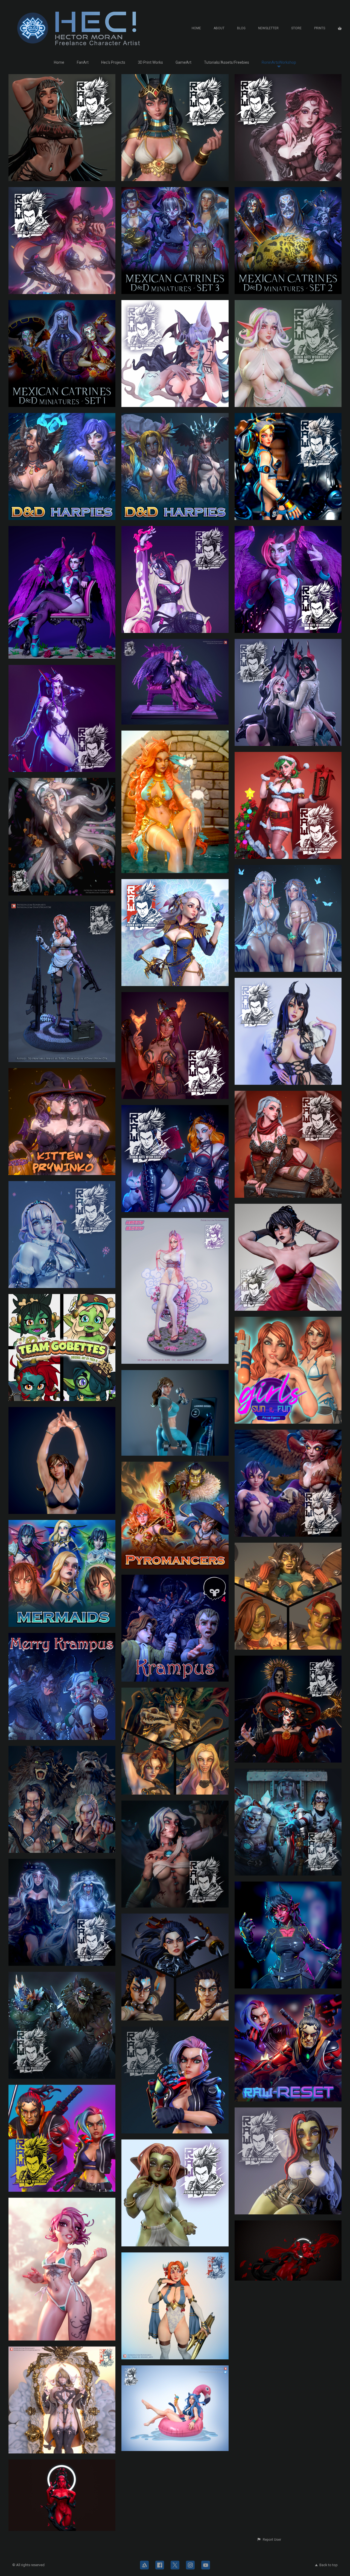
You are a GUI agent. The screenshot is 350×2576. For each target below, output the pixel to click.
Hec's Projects (113, 62)
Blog (241, 28)
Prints (320, 28)
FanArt (83, 62)
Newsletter (268, 28)
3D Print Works (150, 62)
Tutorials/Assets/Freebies (227, 62)
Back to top (329, 2565)
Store (296, 28)
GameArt (183, 62)
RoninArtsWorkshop (279, 62)
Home (196, 28)
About (219, 28)
